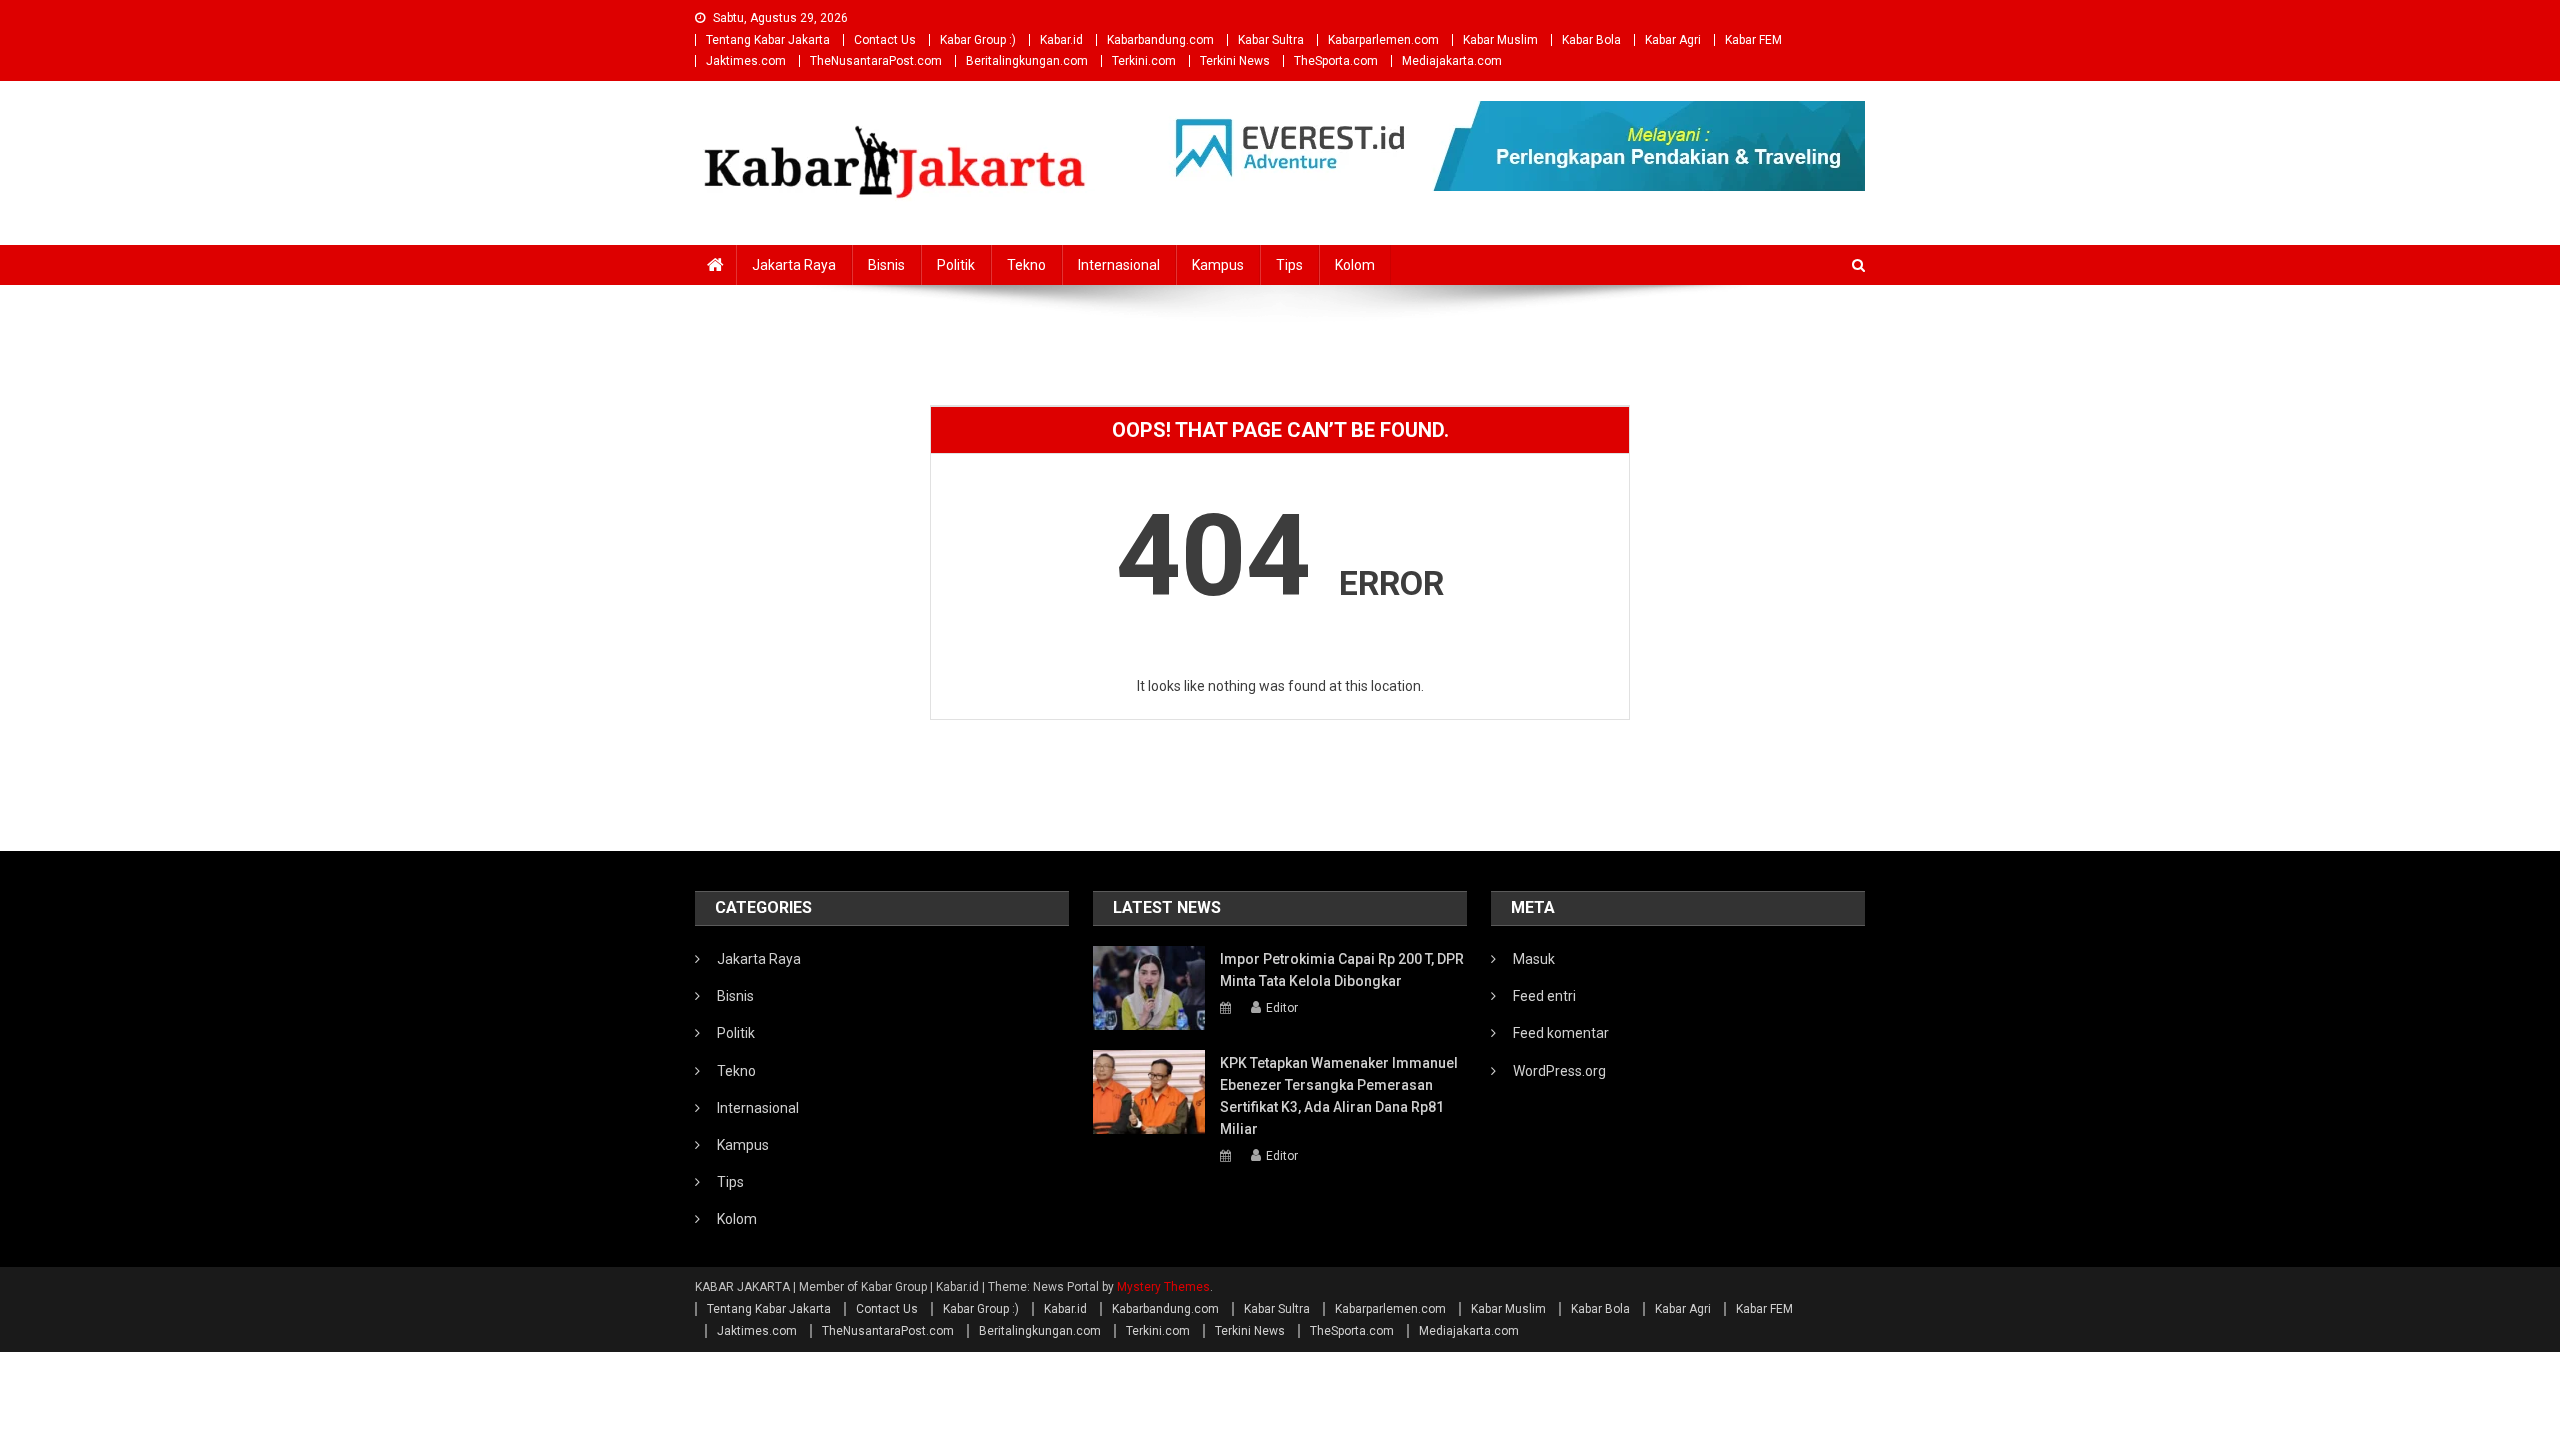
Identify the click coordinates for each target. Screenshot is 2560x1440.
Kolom (1355, 265)
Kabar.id (1061, 40)
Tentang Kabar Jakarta (768, 40)
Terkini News (1235, 61)
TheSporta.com (1336, 61)
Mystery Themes (1163, 1287)
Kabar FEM (1753, 40)
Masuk (1534, 959)
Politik (956, 265)
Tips (1289, 265)
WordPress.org (1559, 1071)
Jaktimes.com (746, 61)
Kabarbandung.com (1160, 40)
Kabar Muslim (1500, 40)
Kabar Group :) (978, 40)
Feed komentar (1561, 1033)
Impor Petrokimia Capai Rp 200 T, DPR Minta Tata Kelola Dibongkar (1342, 970)
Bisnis (886, 265)
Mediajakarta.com (1452, 61)
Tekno (1026, 265)
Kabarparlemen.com (1383, 40)
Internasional (1119, 265)
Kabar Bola (1591, 40)
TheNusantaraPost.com (876, 61)
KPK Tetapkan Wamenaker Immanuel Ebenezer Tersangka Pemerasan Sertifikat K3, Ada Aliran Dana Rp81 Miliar (1339, 1096)
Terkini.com (1144, 61)
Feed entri (1544, 996)
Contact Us (885, 40)
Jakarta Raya (794, 265)
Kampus (1218, 265)
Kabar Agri (1673, 40)
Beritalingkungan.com (1027, 61)
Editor (1282, 1008)
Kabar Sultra (1271, 40)
